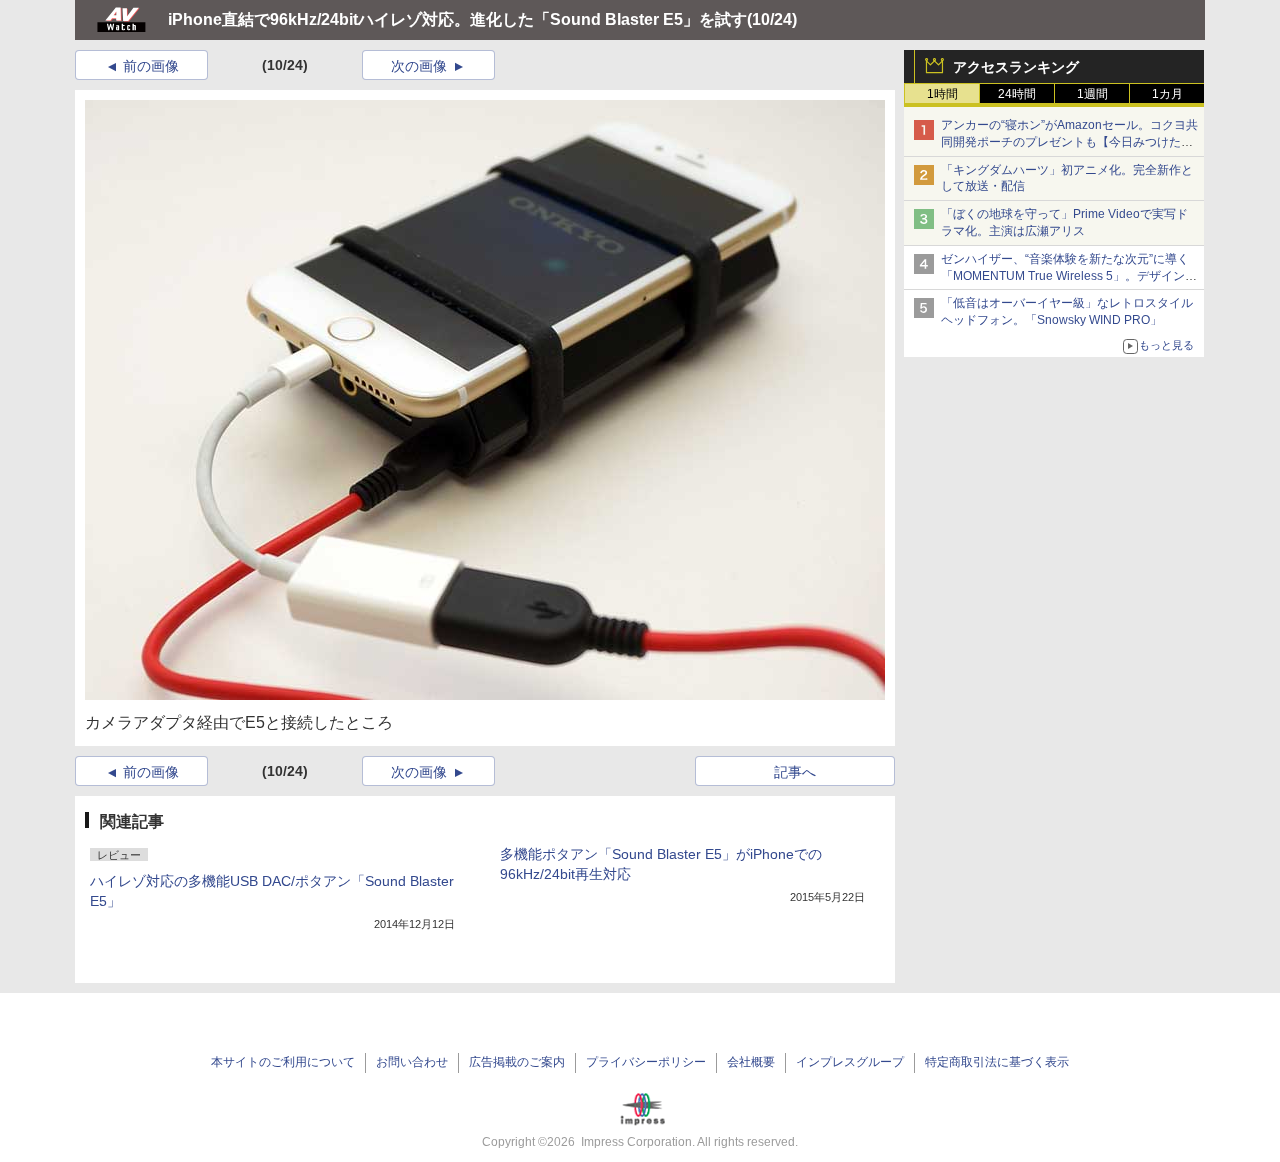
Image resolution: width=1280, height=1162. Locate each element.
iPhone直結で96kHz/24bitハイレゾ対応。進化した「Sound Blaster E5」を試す (457, 19)
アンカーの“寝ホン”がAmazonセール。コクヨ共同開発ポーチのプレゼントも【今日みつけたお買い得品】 (1069, 142)
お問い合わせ (412, 1062)
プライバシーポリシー (646, 1062)
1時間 (942, 94)
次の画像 (419, 66)
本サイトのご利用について (283, 1062)
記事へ (795, 772)
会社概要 (751, 1062)
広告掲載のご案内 (517, 1062)
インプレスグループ (850, 1062)
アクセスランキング (1016, 67)
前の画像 (151, 66)
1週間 (1092, 94)
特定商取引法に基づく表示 (997, 1062)
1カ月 (1167, 94)
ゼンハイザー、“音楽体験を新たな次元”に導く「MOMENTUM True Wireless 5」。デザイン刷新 (1069, 276)
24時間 (1017, 94)
